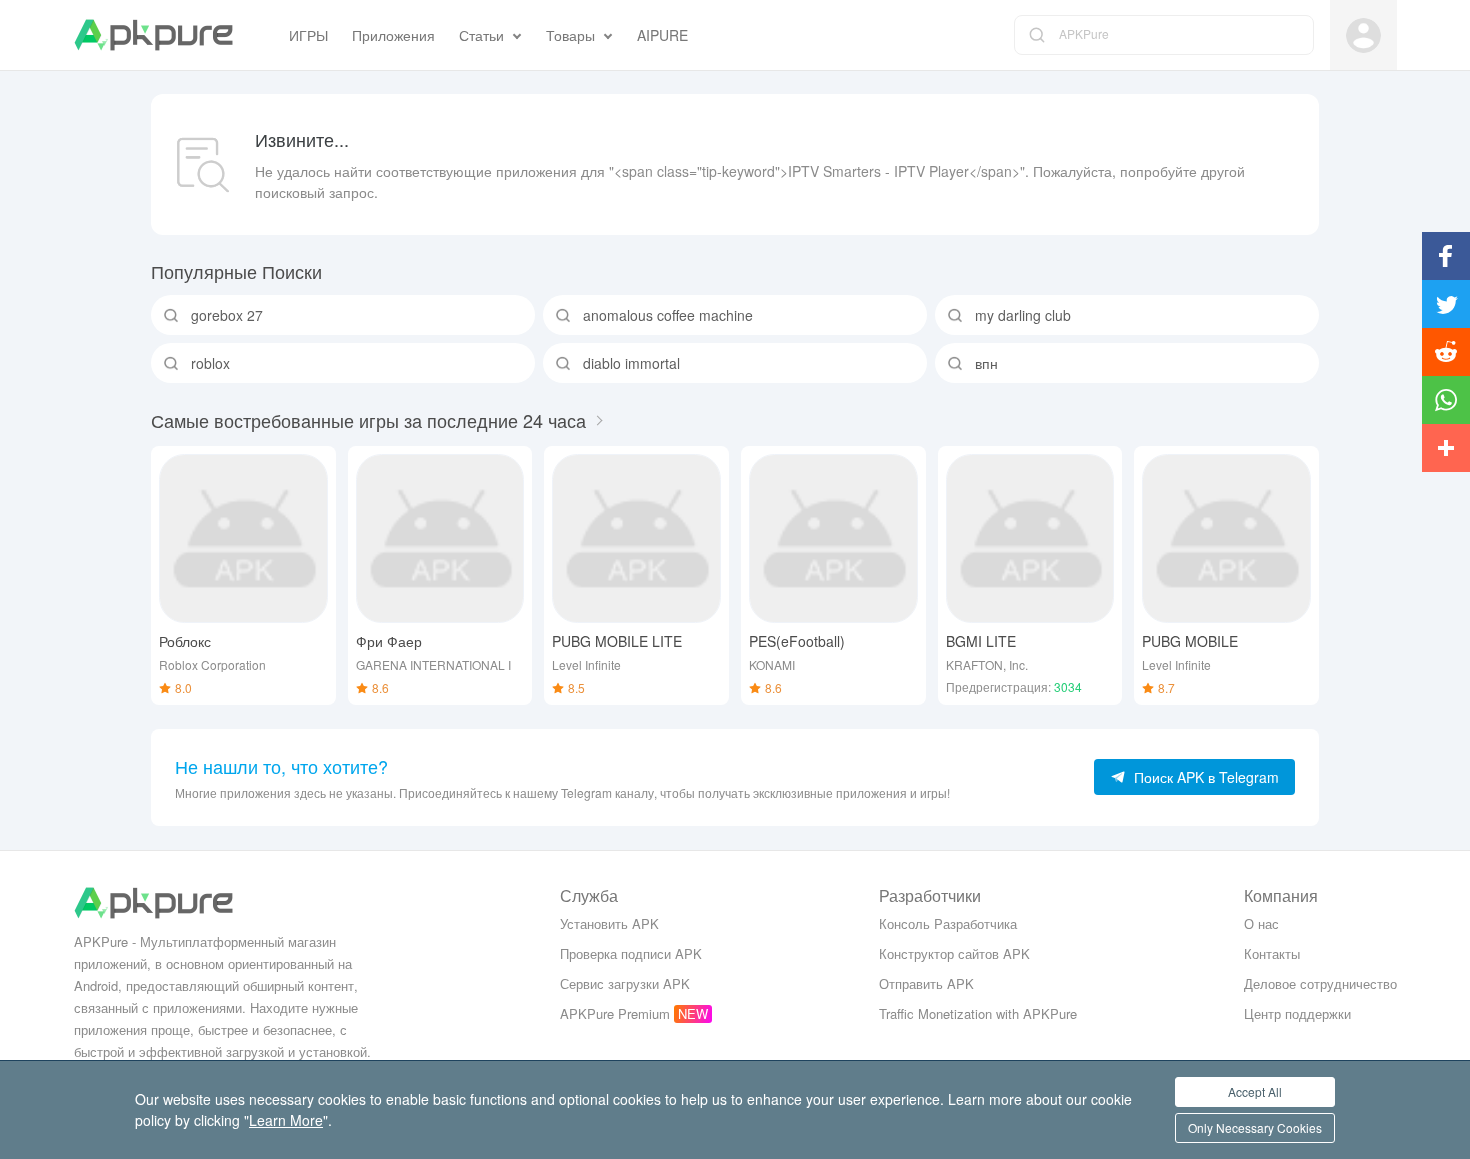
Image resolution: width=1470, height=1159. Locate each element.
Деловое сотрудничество (1320, 983)
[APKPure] (153, 35)
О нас (1261, 923)
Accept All (1255, 1091)
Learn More (286, 1120)
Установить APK (609, 923)
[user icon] (1363, 35)
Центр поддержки (1297, 1013)
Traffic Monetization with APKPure (978, 1013)
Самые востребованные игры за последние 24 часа (368, 420)
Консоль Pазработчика (948, 923)
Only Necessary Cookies (1255, 1127)
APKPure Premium (615, 1013)
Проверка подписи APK (631, 953)
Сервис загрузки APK (625, 983)
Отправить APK (926, 983)
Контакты (1272, 953)
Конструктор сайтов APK (954, 953)
